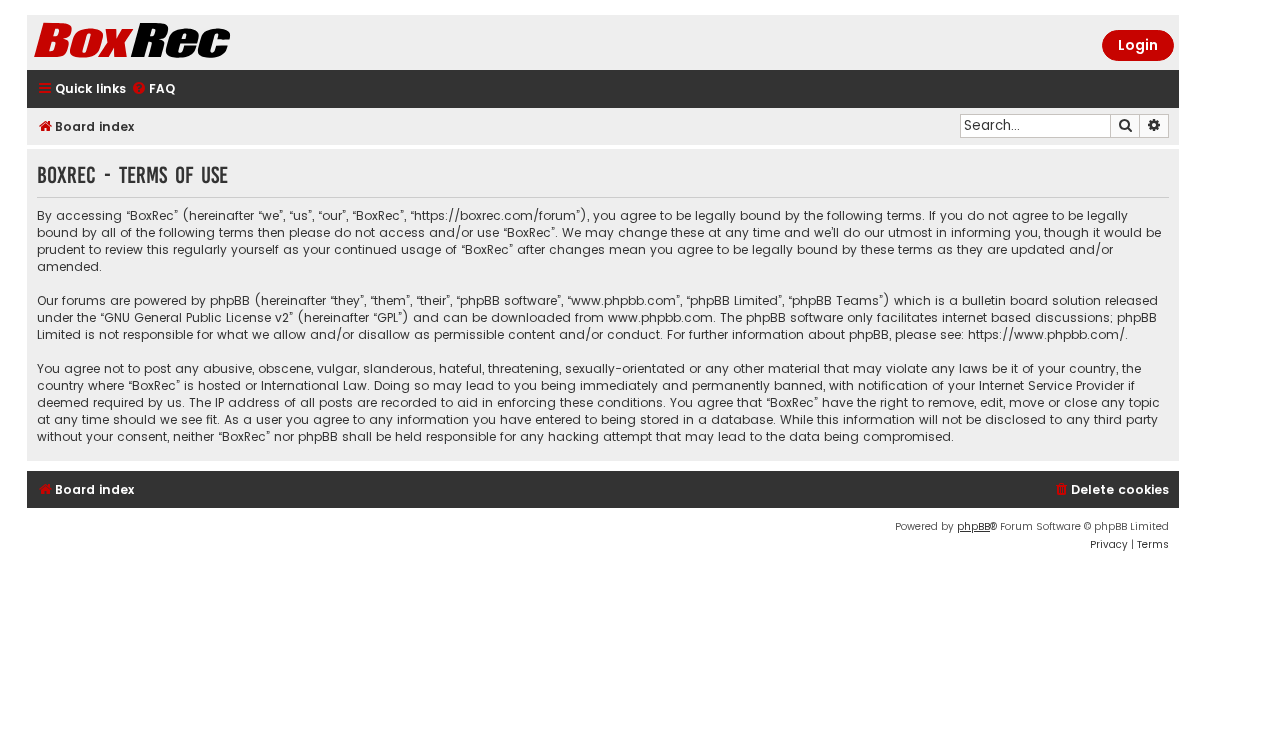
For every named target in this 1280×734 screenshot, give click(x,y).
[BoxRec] (182, 42)
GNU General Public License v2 (196, 317)
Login (1138, 45)
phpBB (973, 526)
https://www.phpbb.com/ (1046, 334)
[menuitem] (153, 89)
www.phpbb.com (660, 317)
